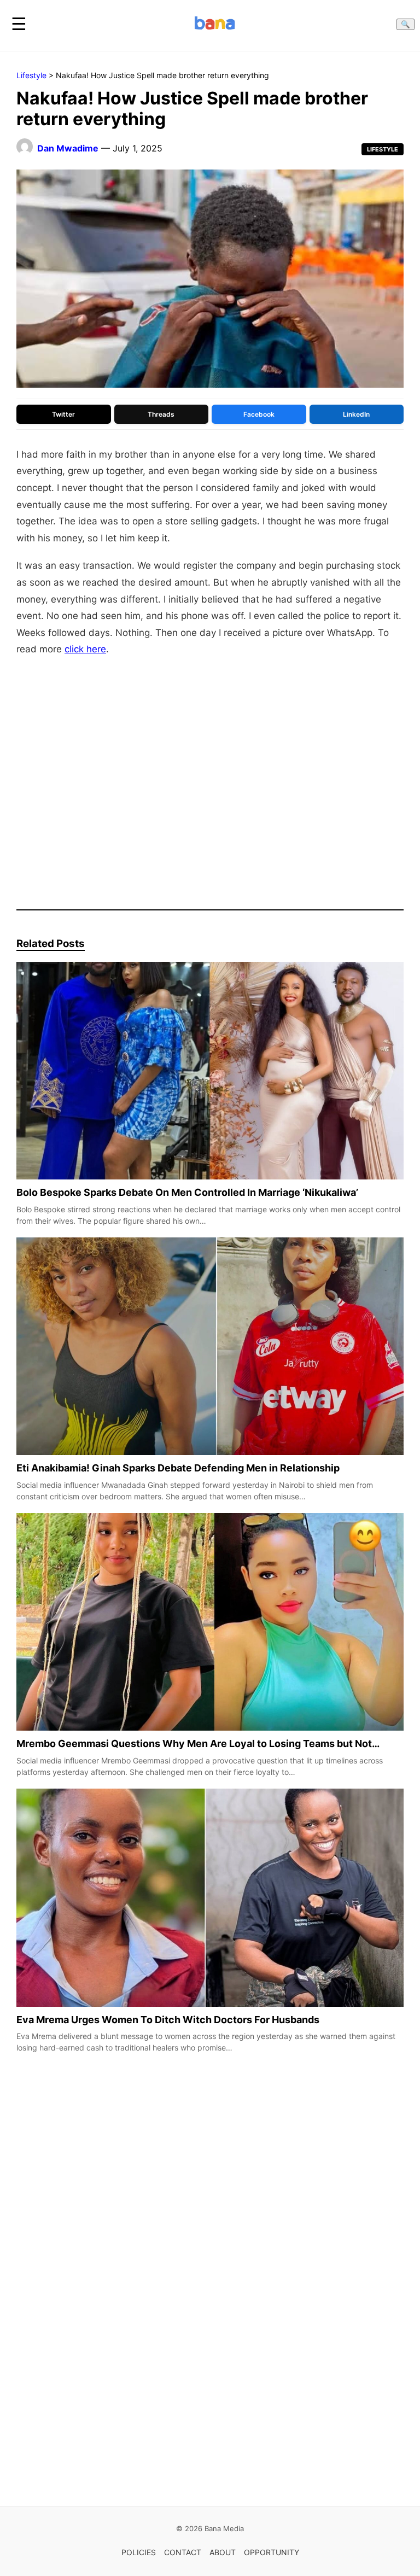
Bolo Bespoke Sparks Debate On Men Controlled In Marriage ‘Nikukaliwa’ (187, 1192)
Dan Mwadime (68, 148)
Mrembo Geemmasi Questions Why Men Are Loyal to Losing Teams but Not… (198, 1743)
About (223, 2552)
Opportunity (272, 2552)
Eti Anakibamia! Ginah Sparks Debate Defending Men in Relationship (178, 1468)
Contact (183, 2552)
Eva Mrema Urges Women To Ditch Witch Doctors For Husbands (168, 2019)
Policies (139, 2552)
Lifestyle (31, 75)
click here (85, 649)
